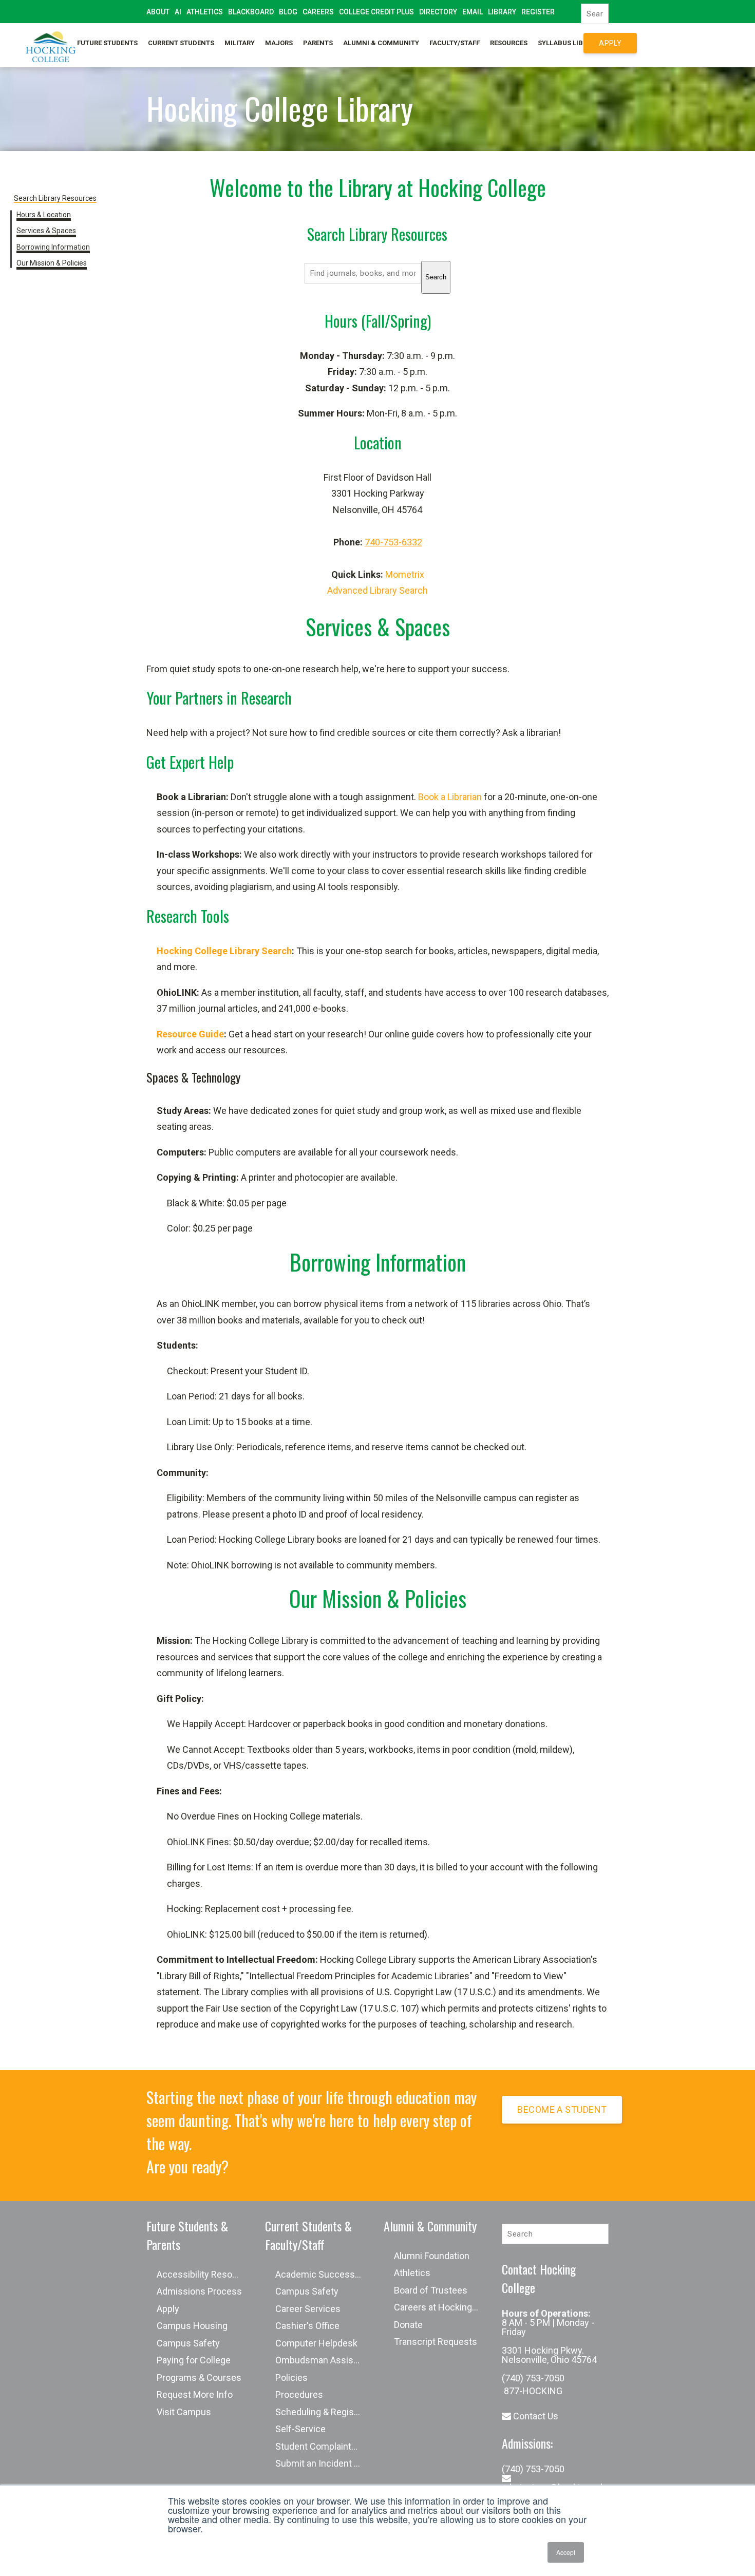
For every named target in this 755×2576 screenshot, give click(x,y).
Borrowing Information (53, 247)
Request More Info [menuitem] (195, 2394)
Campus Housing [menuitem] (192, 2326)
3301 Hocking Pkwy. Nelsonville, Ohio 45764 (549, 2355)
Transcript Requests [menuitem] (436, 2342)
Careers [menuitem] (318, 12)
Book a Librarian (450, 797)
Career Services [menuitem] (308, 2309)
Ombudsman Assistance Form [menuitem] (324, 2360)
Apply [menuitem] (168, 2309)
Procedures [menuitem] (299, 2394)
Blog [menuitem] (288, 12)
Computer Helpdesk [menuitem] (316, 2343)
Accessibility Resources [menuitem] (205, 2274)
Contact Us (535, 2416)
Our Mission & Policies (52, 263)
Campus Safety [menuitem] (188, 2343)
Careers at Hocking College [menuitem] (442, 2307)
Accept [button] (566, 2552)
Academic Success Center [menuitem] (324, 2274)
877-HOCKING (532, 2391)
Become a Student (562, 2109)
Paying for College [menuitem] (194, 2360)
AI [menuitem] (178, 12)
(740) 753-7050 (533, 2378)
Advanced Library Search (377, 590)
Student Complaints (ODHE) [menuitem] (324, 2446)
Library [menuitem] (502, 12)
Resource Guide (190, 1034)
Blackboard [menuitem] (251, 12)
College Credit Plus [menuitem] (376, 12)
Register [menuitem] (538, 12)
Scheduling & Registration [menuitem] (324, 2412)
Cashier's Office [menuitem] (307, 2326)
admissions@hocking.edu (555, 2487)
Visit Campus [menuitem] (184, 2412)
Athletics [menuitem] (205, 12)
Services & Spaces (46, 231)
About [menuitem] (158, 12)
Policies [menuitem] (291, 2378)
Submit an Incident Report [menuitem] (324, 2463)
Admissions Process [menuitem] (199, 2291)
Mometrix (405, 574)
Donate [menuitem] (408, 2325)
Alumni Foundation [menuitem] (432, 2256)
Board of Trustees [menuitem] (431, 2290)
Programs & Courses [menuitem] (199, 2378)
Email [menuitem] (473, 12)
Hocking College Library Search (224, 951)
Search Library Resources (55, 198)
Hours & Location (44, 215)
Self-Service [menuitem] (171, 34)
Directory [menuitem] (438, 12)
